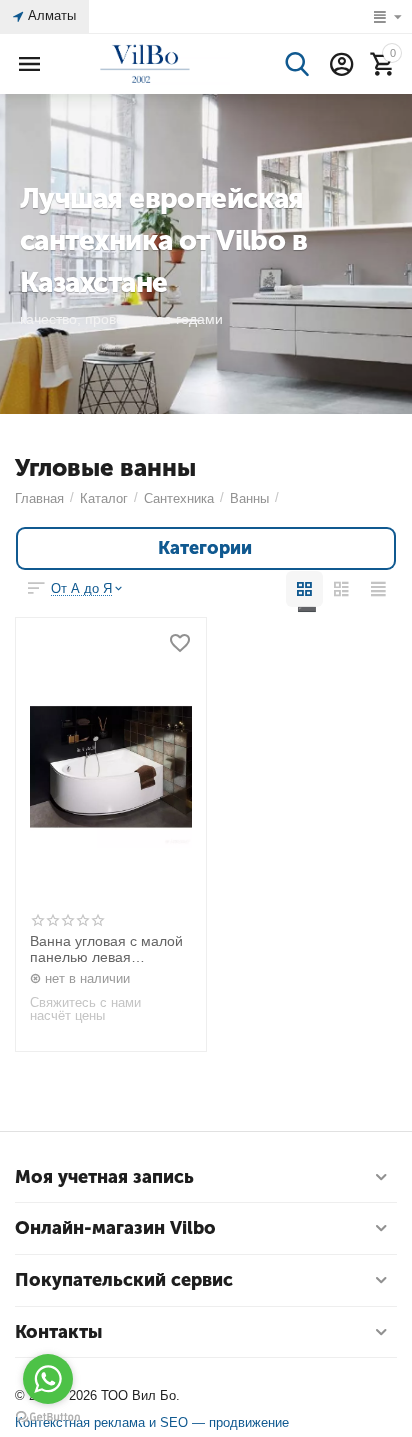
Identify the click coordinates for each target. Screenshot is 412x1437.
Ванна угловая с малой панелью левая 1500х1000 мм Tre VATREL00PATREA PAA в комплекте (110, 950)
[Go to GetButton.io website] (48, 1417)
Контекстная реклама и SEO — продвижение (152, 1422)
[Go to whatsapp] (48, 1379)
